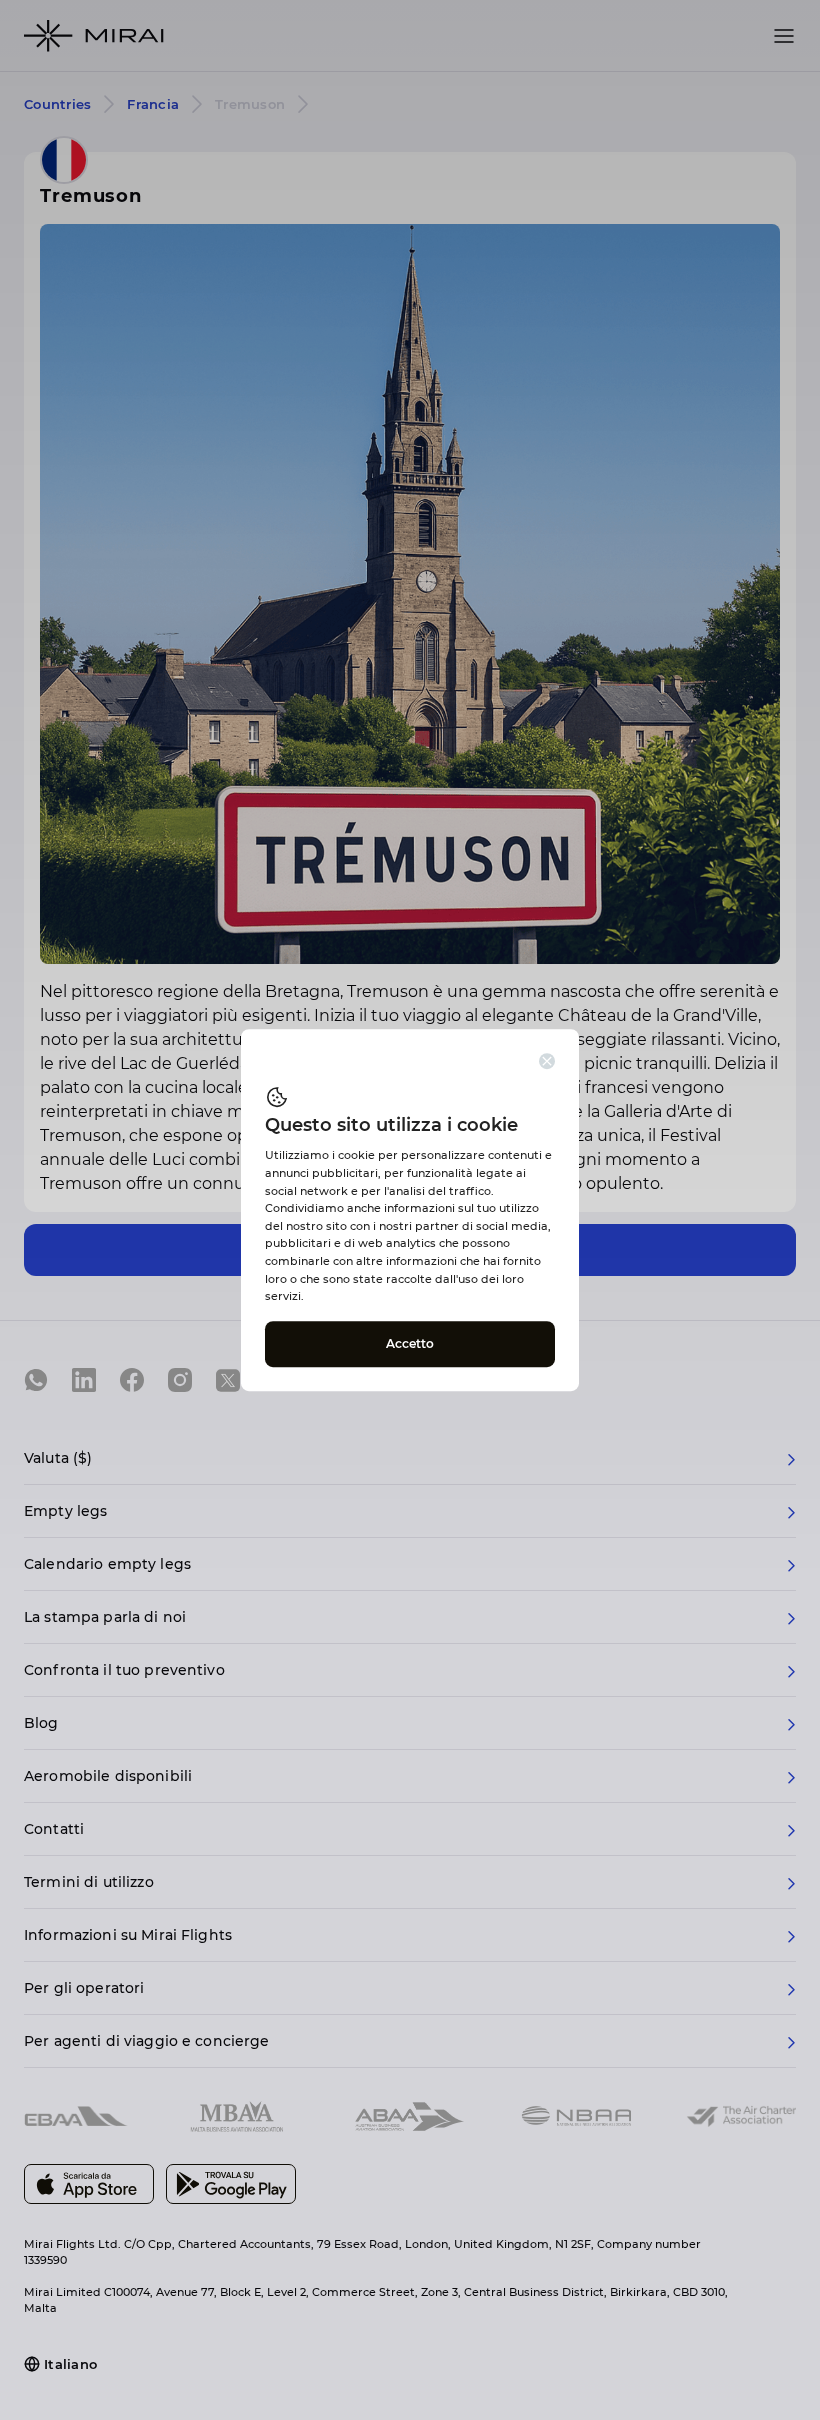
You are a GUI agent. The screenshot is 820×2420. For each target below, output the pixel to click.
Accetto (410, 1343)
